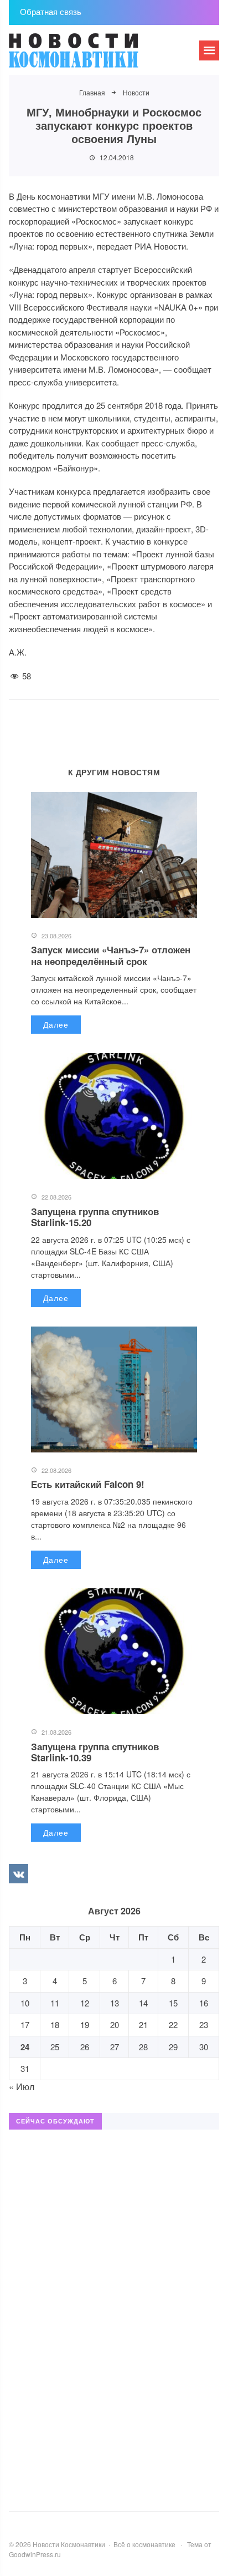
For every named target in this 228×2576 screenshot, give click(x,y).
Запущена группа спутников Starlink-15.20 (95, 1217)
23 (204, 2024)
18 (55, 2024)
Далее (56, 1024)
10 (25, 2003)
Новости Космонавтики (92, 55)
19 (85, 2024)
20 (115, 2024)
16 (204, 2003)
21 (143, 2024)
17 (25, 2024)
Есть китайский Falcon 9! (88, 1484)
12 (85, 2003)
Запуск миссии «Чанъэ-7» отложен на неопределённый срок (111, 955)
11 (55, 2003)
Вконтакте (18, 1873)
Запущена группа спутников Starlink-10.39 (95, 1752)
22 (173, 2024)
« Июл (22, 2087)
